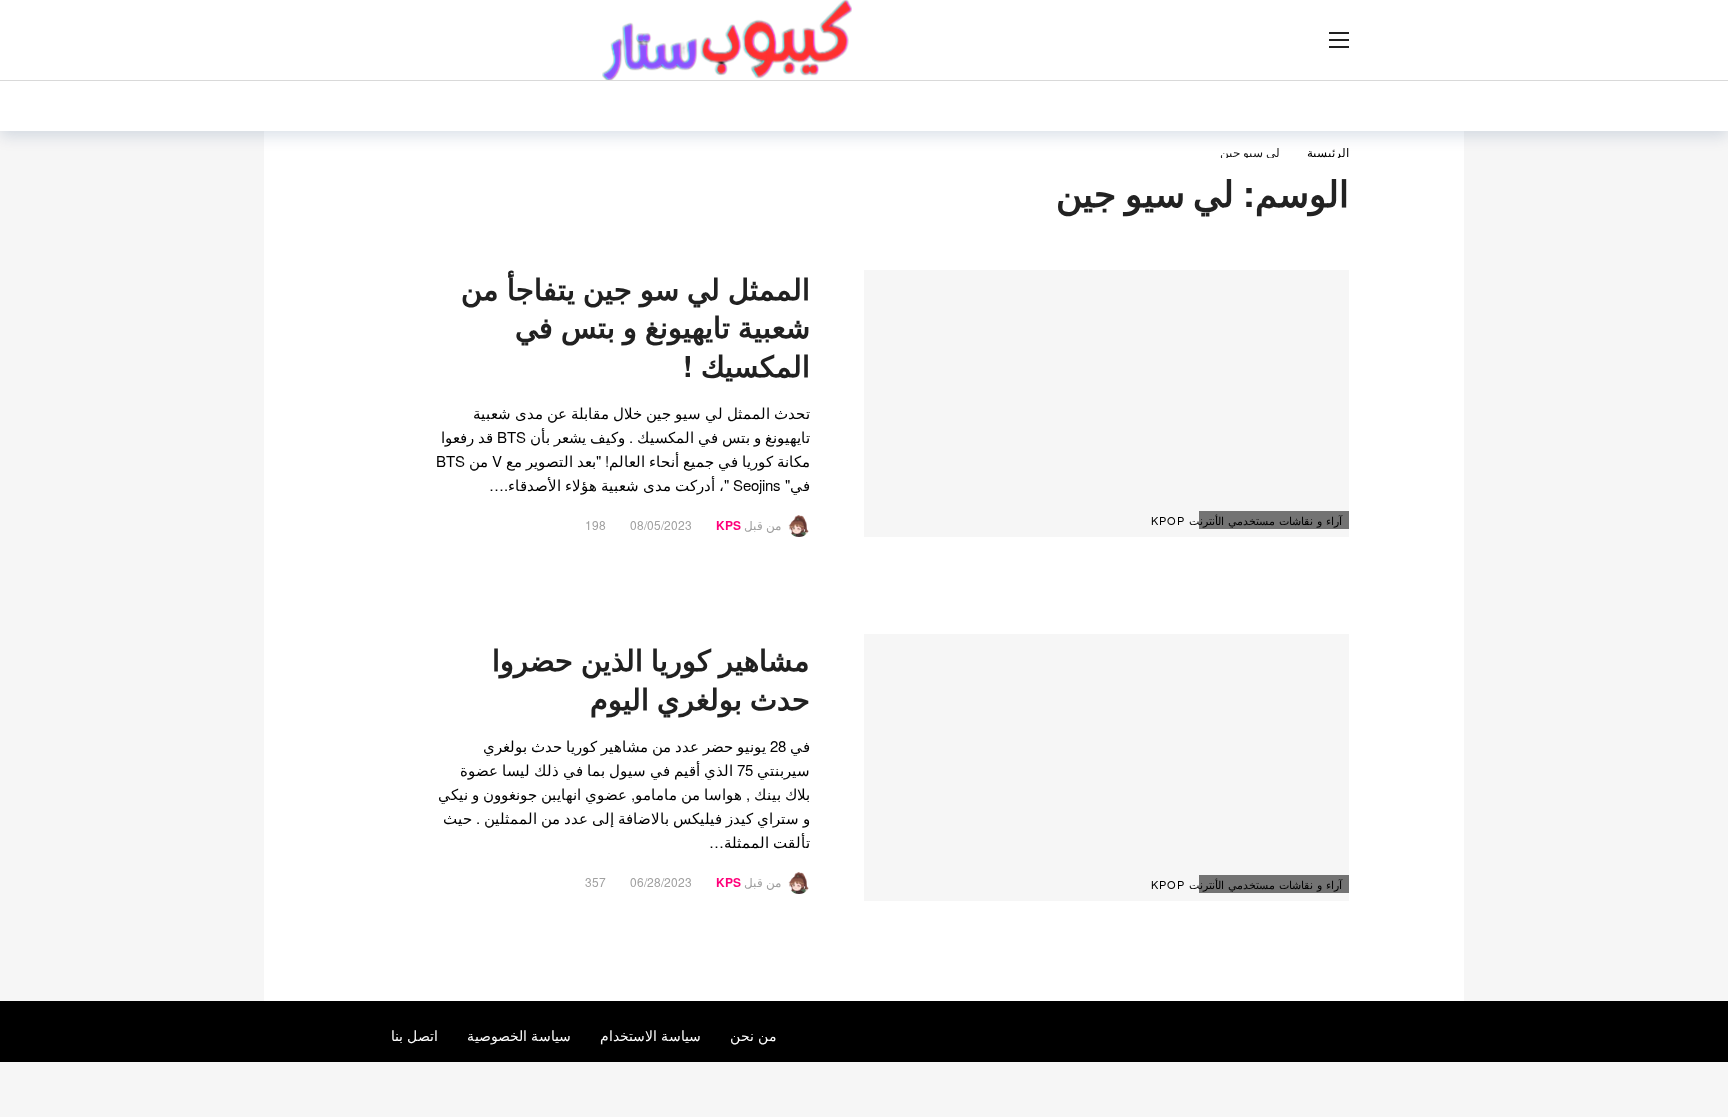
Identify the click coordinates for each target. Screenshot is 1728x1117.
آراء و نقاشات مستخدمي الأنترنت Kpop (1270, 520)
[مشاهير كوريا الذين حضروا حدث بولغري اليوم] (1106, 767)
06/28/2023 (661, 881)
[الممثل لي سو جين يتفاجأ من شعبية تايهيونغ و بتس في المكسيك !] (1106, 403)
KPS (728, 525)
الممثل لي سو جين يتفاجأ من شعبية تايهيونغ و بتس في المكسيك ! (635, 327)
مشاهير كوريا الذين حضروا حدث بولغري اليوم (651, 679)
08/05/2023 (661, 524)
